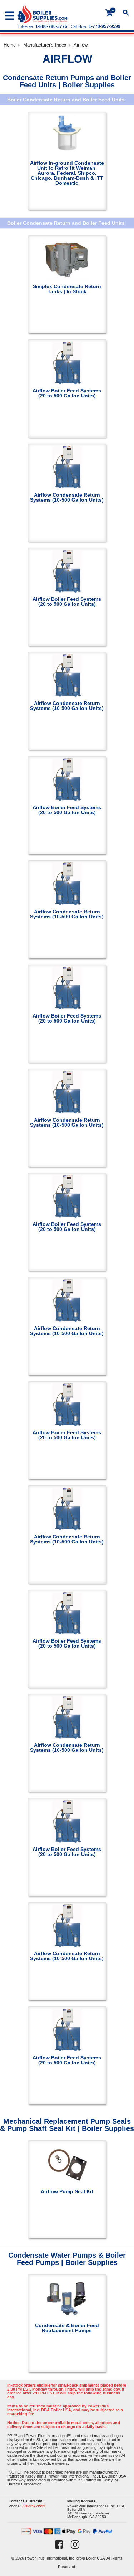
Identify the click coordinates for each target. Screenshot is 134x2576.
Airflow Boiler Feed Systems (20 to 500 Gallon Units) (67, 393)
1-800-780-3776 (51, 26)
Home (10, 45)
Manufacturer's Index (45, 45)
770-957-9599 (34, 2506)
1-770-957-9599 (105, 26)
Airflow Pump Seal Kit (67, 2191)
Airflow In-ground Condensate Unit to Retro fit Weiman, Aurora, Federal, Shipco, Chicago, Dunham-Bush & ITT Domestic (67, 173)
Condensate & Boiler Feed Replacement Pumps (67, 2328)
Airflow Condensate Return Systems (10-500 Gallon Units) (67, 497)
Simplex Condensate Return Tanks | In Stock (67, 289)
